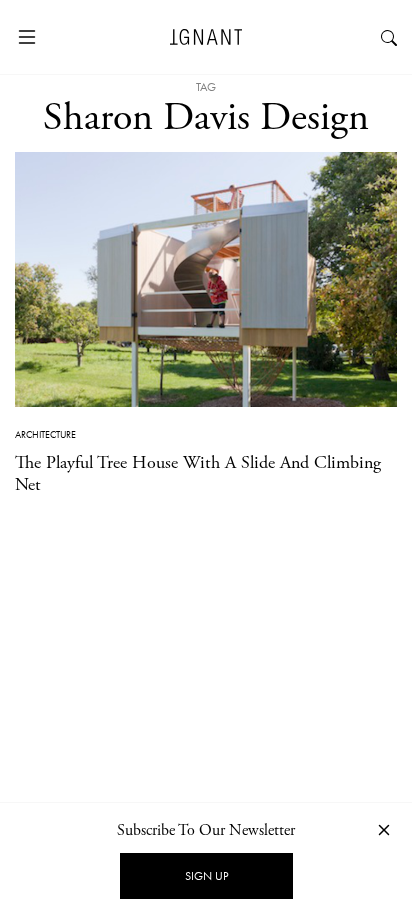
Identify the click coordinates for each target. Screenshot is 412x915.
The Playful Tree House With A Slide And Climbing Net (198, 473)
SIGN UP (206, 876)
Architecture (45, 434)
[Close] (384, 829)
